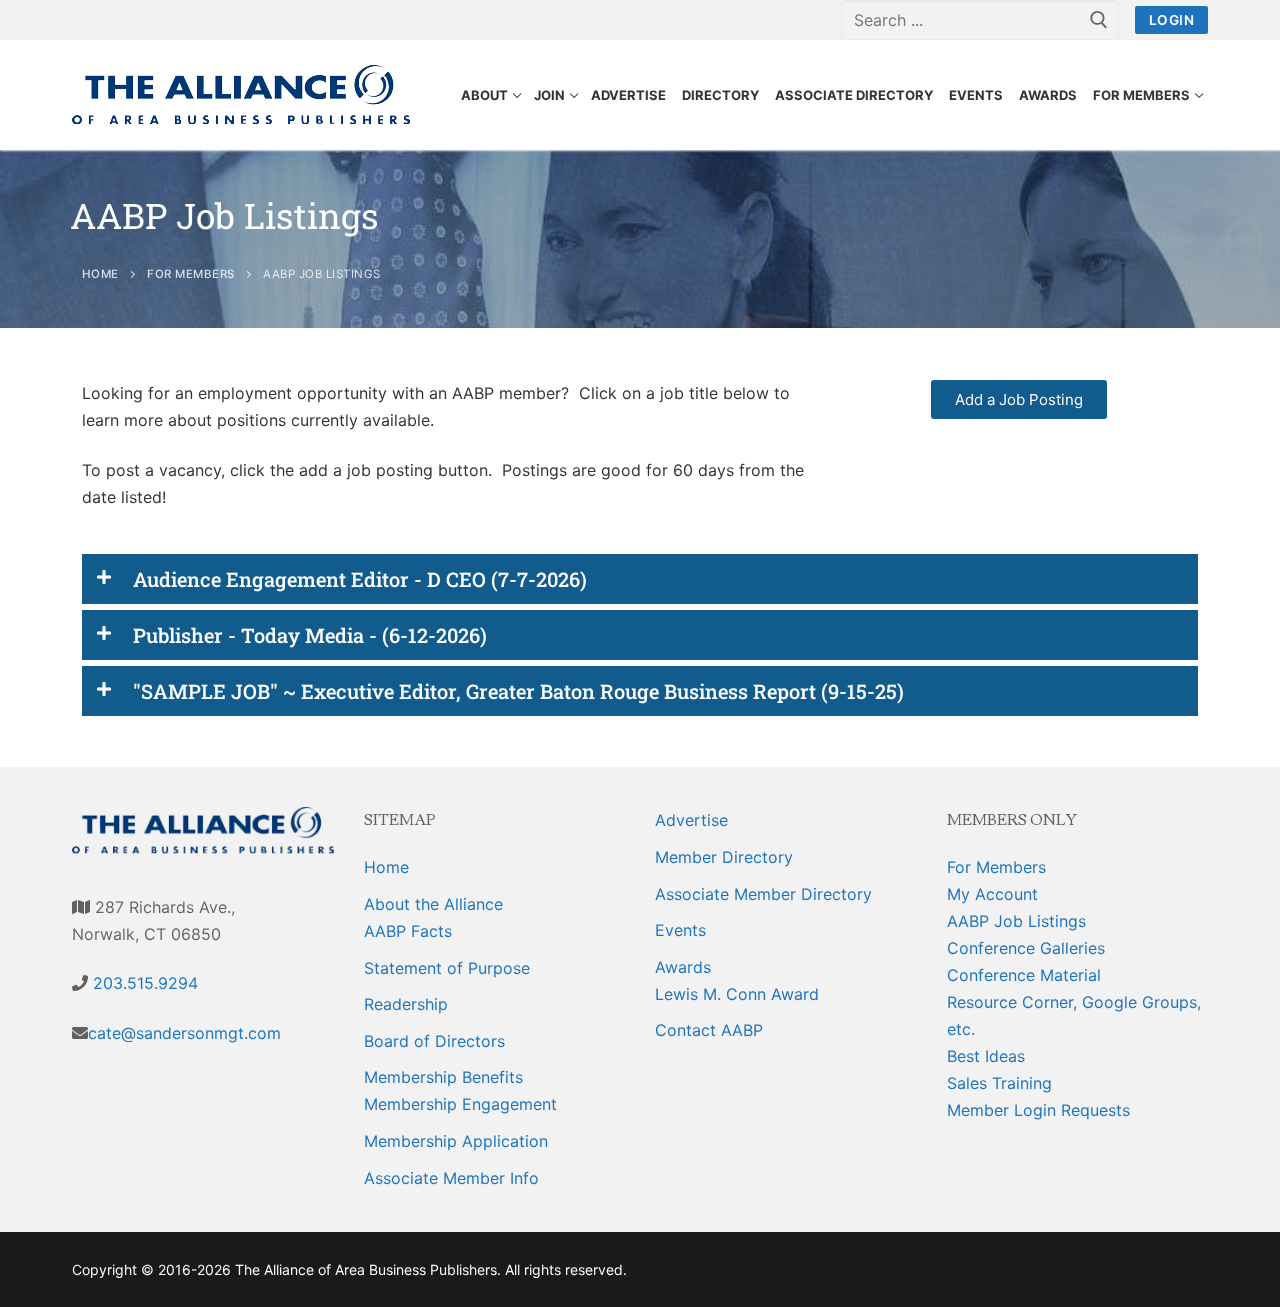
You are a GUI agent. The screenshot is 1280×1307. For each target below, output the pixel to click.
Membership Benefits (443, 1077)
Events (680, 930)
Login (1172, 20)
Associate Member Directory (763, 894)
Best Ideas (986, 1056)
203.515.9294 (143, 983)
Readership (406, 1004)
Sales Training (999, 1083)
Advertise (691, 820)
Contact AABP (709, 1030)
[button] (640, 579)
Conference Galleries (1026, 948)
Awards (683, 967)
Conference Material (1024, 975)
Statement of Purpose (447, 968)
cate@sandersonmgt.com (184, 1033)
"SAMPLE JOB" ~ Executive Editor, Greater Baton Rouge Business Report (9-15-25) (518, 691)
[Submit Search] (1099, 20)
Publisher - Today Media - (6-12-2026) (310, 635)
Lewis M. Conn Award (737, 994)
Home (386, 867)
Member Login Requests (1038, 1110)
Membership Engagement (460, 1104)
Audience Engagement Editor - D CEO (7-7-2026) (360, 579)
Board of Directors (434, 1041)
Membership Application (456, 1141)
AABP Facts (408, 931)
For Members (996, 867)
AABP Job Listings (1016, 921)
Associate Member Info (451, 1178)
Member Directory (724, 857)
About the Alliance (433, 904)
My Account (992, 894)
